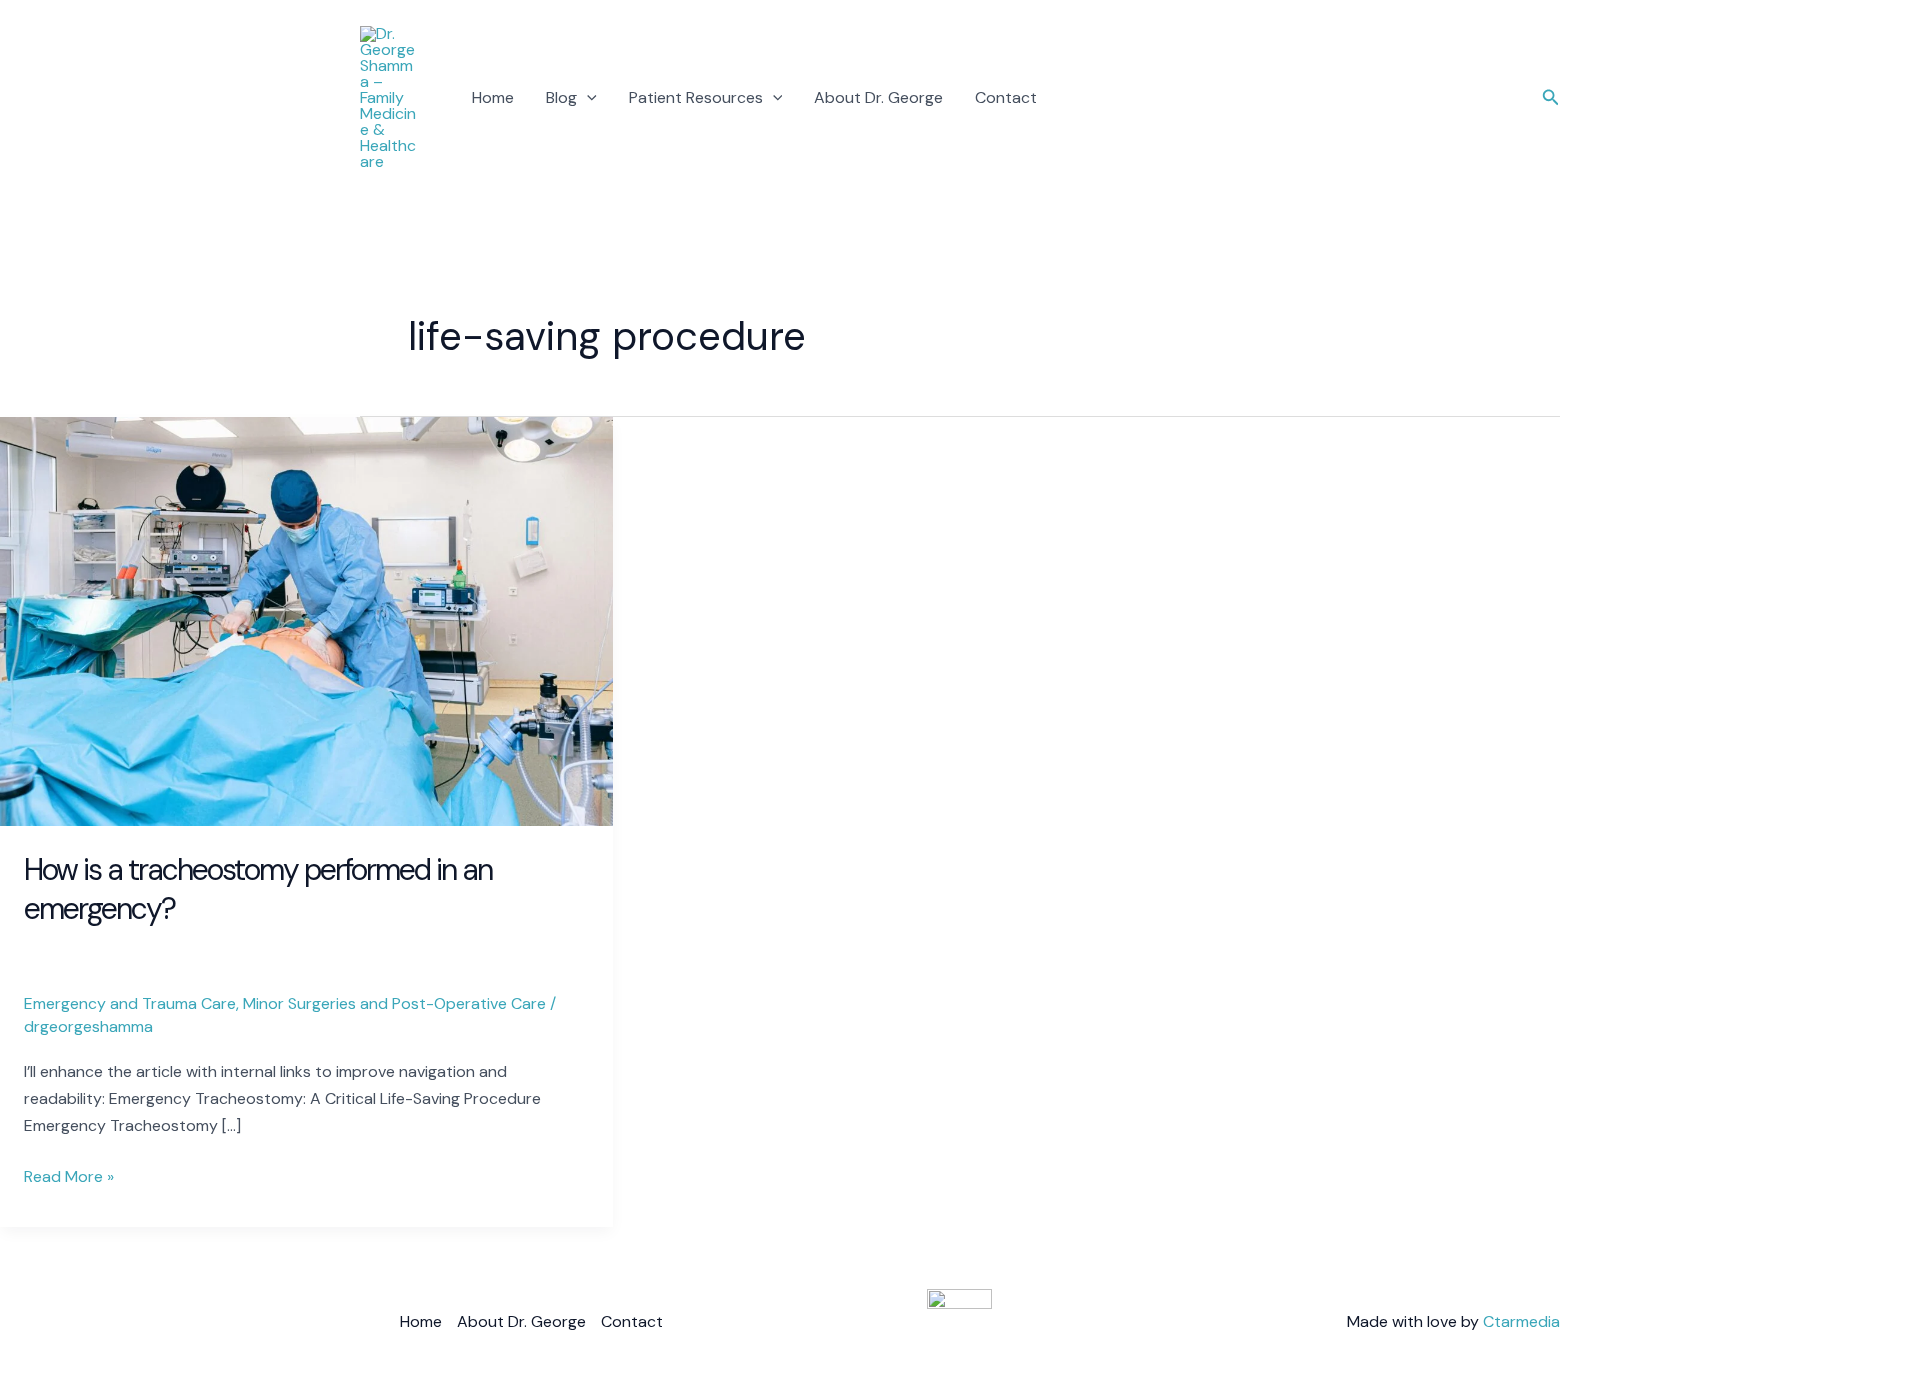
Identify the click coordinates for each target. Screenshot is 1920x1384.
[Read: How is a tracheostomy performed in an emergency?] (306, 620)
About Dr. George (878, 97)
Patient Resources (696, 97)
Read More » (69, 1175)
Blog (561, 97)
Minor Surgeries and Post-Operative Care (394, 1003)
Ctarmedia (1521, 1321)
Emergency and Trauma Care (130, 1003)
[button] (587, 98)
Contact (1006, 97)
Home (493, 97)
